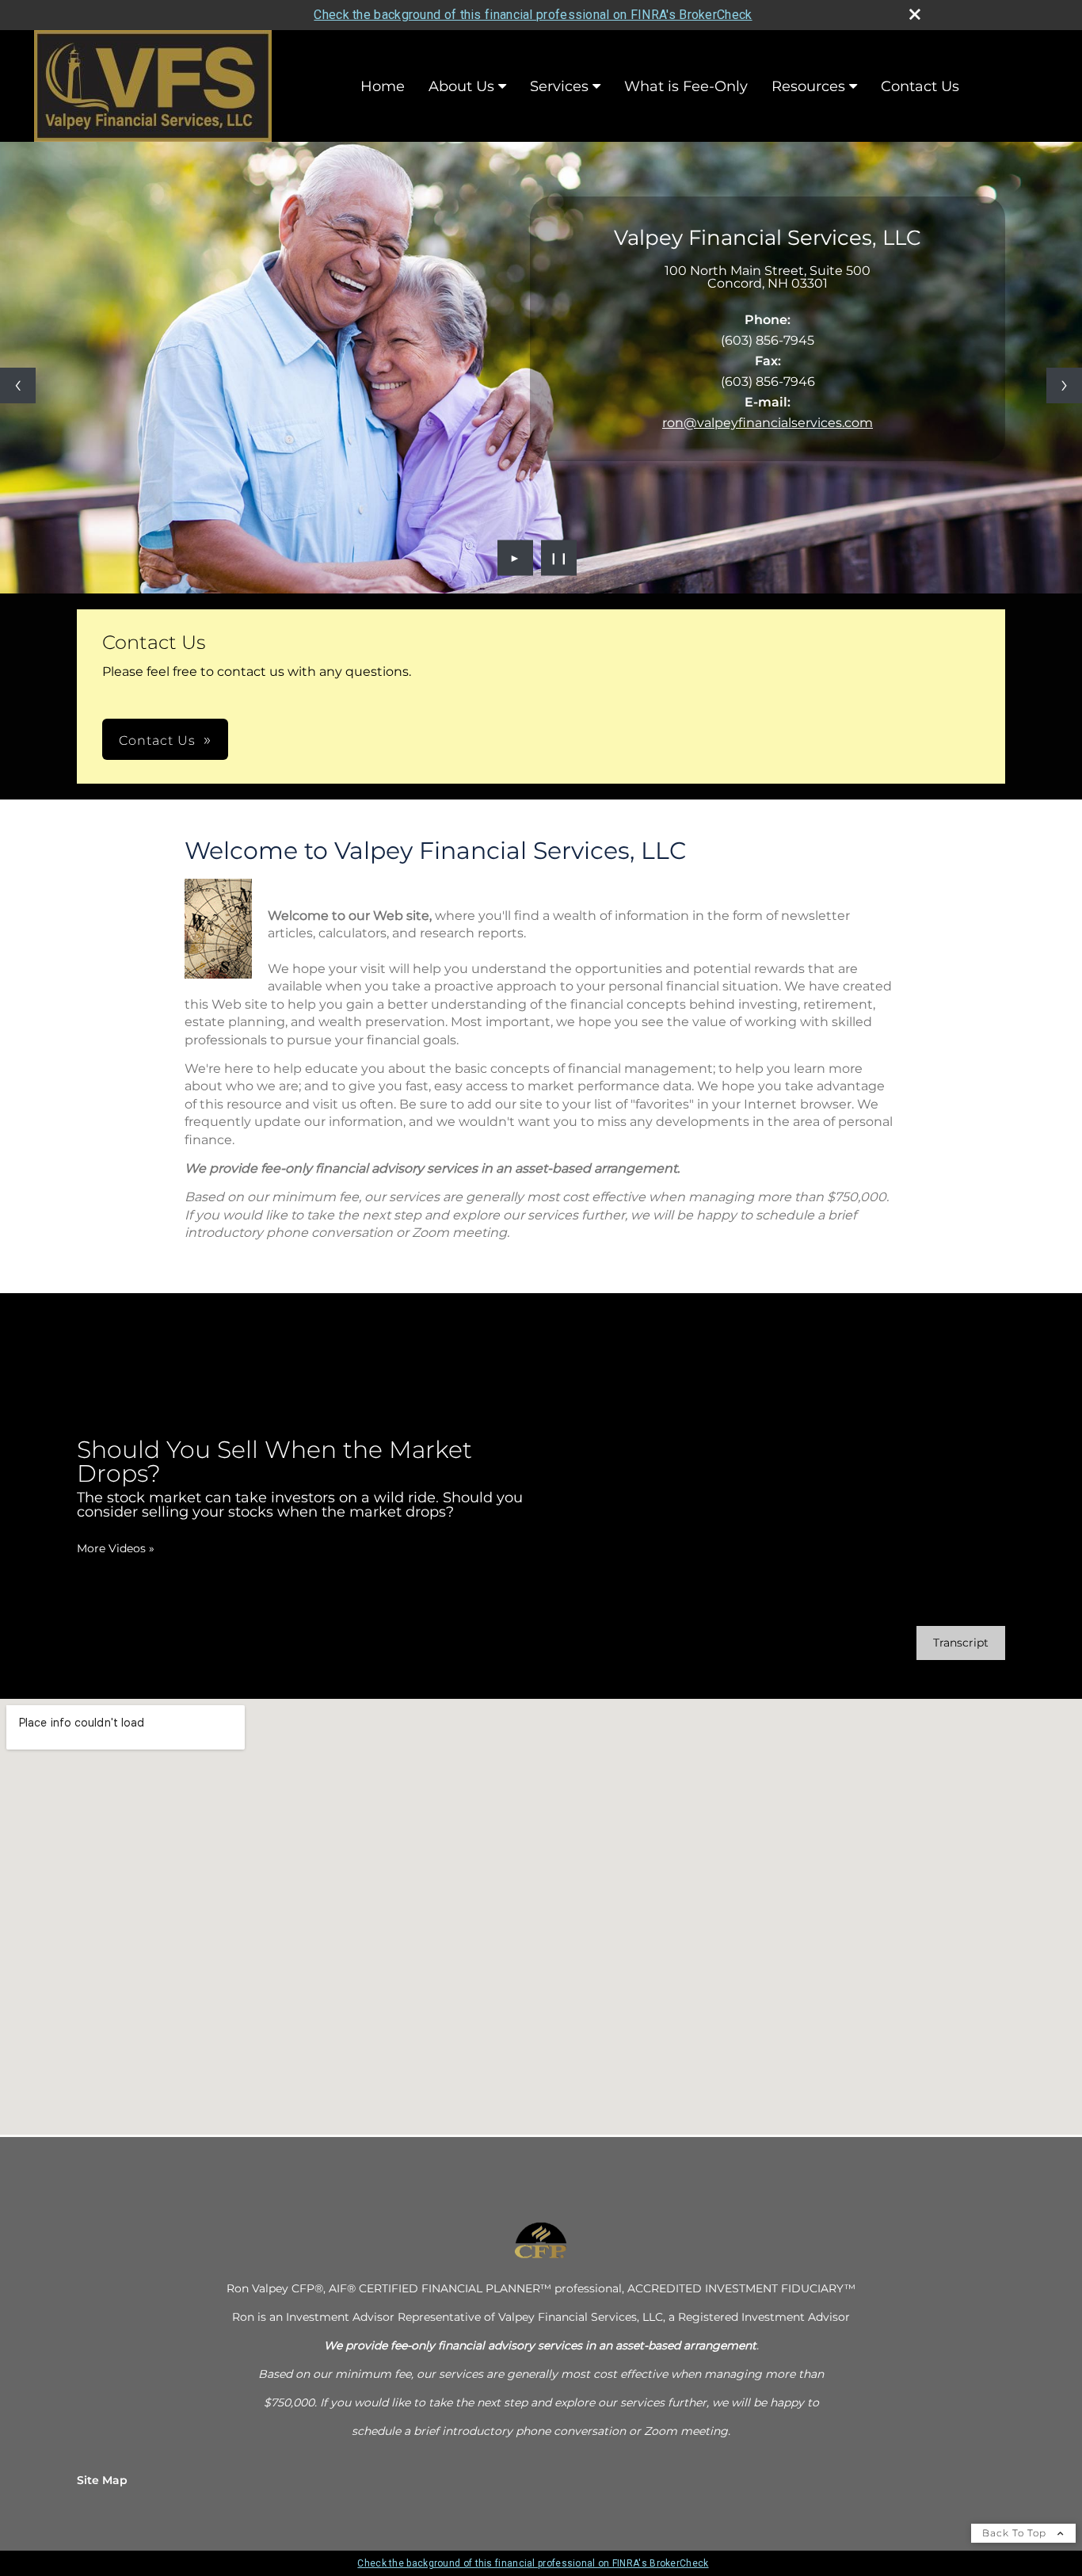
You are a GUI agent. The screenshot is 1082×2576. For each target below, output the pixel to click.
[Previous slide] (18, 385)
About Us (461, 86)
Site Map (102, 2480)
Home (383, 86)
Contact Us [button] (157, 740)
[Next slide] (1064, 385)
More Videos (116, 1548)
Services (559, 86)
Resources (808, 86)
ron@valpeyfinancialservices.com (768, 423)
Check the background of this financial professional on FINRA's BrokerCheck (533, 15)
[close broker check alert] (915, 14)
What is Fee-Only (686, 86)
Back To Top (1016, 2533)
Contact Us (920, 86)
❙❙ (559, 558)
